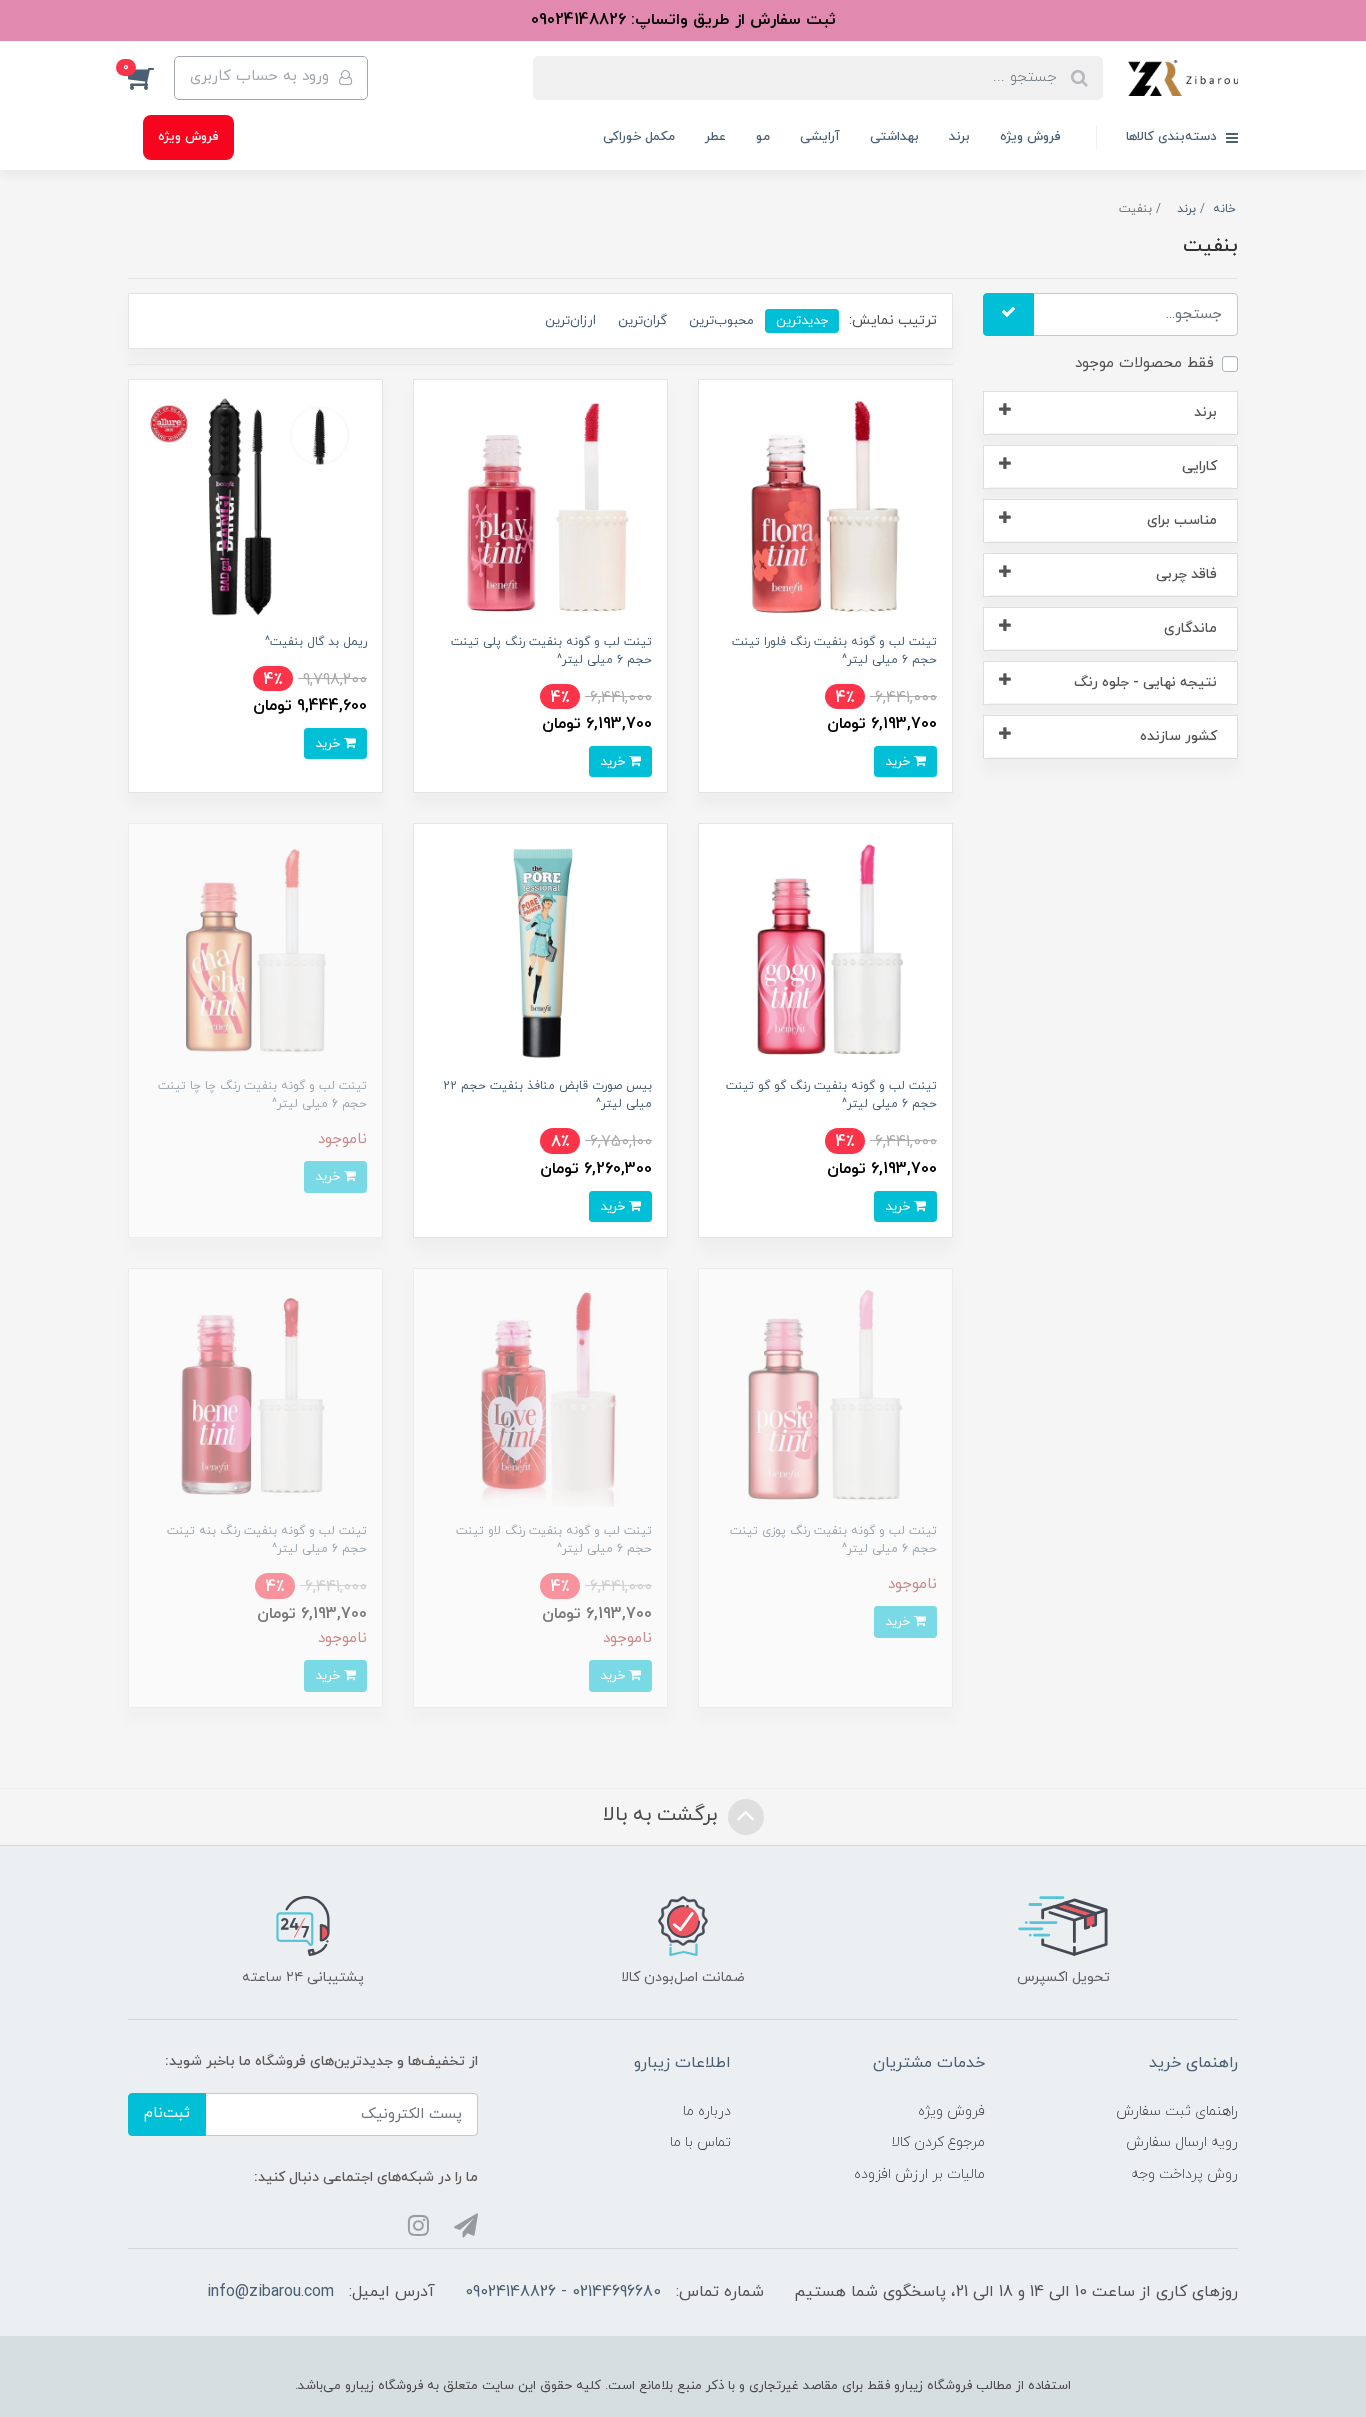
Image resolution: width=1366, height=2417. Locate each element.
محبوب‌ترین (721, 320)
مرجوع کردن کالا (938, 2142)
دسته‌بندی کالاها (1173, 137)
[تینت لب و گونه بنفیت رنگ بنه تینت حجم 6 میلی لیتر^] (255, 1394)
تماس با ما (700, 2142)
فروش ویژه (1030, 137)
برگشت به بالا (663, 1815)
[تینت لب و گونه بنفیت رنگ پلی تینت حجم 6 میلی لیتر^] (540, 505)
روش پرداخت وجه (1184, 2174)
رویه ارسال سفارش (1182, 2142)
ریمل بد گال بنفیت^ (316, 642)
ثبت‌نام (167, 2113)
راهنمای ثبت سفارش (1177, 2111)
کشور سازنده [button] (1178, 736)
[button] (151, 78)
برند (959, 137)
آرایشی (820, 137)
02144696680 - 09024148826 (563, 2292)
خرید (899, 761)
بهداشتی (894, 137)
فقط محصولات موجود (1144, 363)
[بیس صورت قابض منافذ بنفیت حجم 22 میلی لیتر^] (540, 949)
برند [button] (1205, 412)
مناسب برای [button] (1182, 520)
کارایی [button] (1199, 466)
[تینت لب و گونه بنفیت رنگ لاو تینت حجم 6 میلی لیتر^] (540, 1394)
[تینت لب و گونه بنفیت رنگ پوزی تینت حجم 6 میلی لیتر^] (825, 1394)
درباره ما (707, 2111)
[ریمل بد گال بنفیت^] (255, 505)
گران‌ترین (642, 320)
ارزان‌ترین (570, 320)
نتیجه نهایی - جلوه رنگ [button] (1145, 682)
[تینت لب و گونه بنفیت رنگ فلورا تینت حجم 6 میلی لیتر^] (825, 505)
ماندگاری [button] (1190, 628)
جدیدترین (802, 320)
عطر (715, 137)
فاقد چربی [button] (1186, 574)
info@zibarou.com (270, 2292)
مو (763, 137)
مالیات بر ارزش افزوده (919, 2174)
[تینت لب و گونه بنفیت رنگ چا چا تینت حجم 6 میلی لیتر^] (255, 949)
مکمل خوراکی (639, 137)
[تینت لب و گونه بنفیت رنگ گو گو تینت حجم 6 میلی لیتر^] (825, 949)
